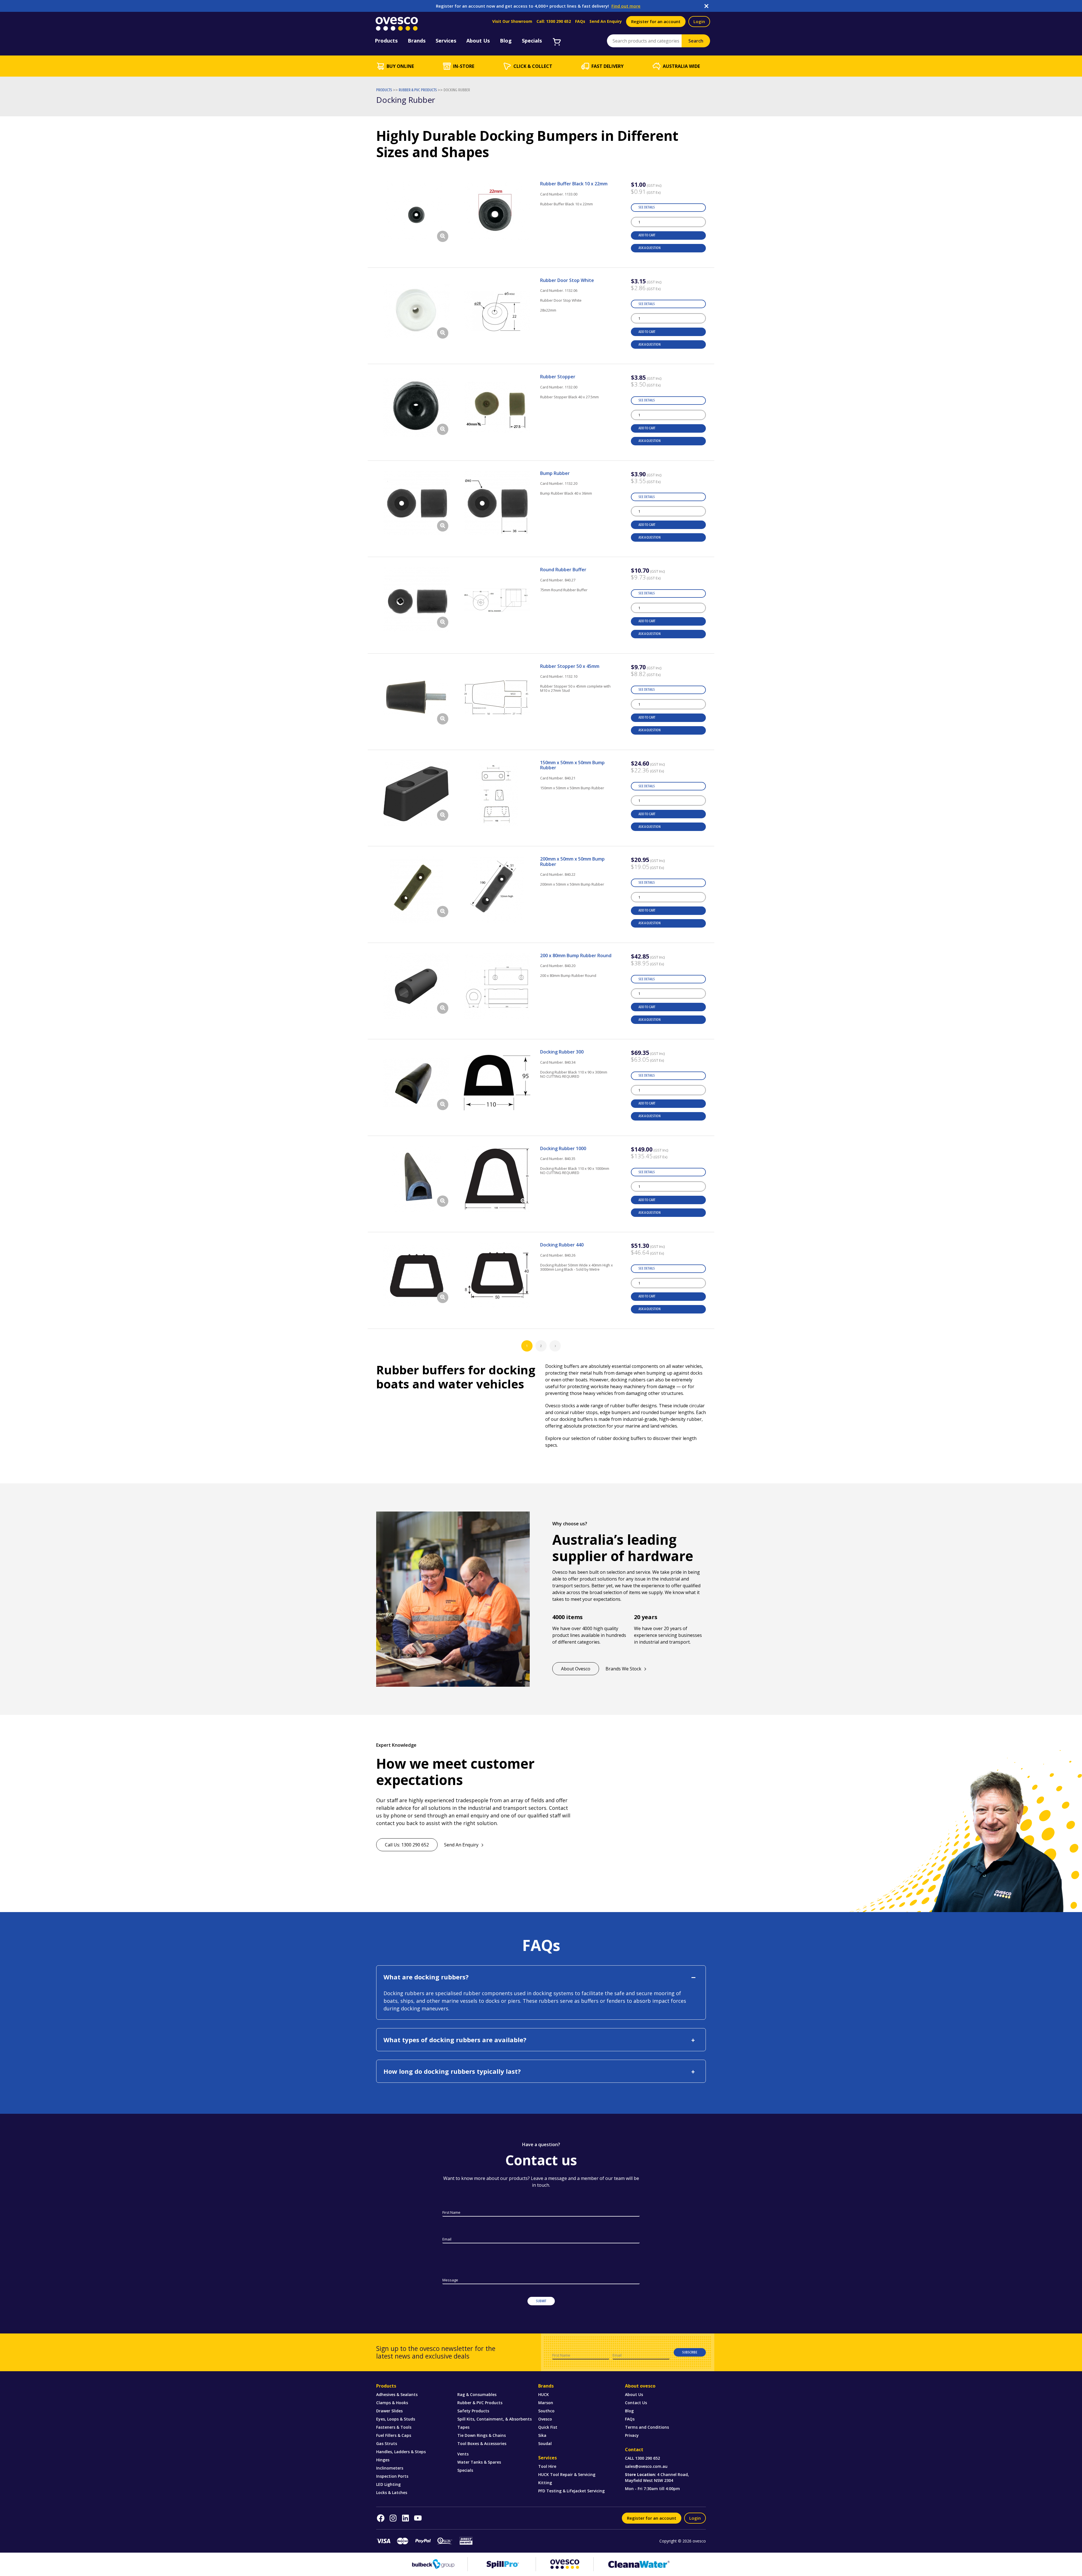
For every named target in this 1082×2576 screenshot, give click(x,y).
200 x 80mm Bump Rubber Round (576, 955)
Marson (546, 2403)
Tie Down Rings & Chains (482, 2435)
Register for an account (656, 21)
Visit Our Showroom (512, 21)
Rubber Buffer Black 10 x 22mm (574, 184)
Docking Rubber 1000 (563, 1148)
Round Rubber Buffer (563, 570)
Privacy (632, 2435)
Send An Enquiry (606, 21)
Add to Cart (647, 235)
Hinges (383, 2460)
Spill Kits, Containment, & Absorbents (495, 2419)
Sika (542, 2435)
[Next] (555, 1346)
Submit (541, 2301)
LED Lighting (388, 2484)
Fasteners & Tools (394, 2427)
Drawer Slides (389, 2411)
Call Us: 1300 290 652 (407, 1845)
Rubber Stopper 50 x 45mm (570, 666)
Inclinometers (390, 2468)
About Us (634, 2394)
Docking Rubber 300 (562, 1052)
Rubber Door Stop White (567, 280)
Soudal (545, 2443)
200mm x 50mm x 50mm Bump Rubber (572, 861)
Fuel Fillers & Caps (394, 2435)
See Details (647, 207)
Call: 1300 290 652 (554, 21)
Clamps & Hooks (392, 2403)
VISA (383, 2541)
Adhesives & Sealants (397, 2394)
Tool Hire (547, 2466)
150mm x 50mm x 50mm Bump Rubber (572, 765)
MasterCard (403, 2541)
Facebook (381, 2518)
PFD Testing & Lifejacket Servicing (571, 2491)
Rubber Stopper (558, 377)
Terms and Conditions (647, 2427)
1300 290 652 (648, 2458)
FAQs (580, 21)
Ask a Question (649, 248)
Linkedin (405, 2518)
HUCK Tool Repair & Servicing (567, 2474)
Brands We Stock (623, 1669)
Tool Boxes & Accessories (482, 2443)
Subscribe (690, 2352)
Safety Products (473, 2411)
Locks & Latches (392, 2492)
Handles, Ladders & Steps (401, 2452)
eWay (445, 2541)
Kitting (545, 2483)
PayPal (423, 2541)
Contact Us (636, 2403)
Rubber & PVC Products (480, 2403)
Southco (546, 2411)
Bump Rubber (555, 473)
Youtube (418, 2518)
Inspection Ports (392, 2476)
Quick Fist (548, 2427)
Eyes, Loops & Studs (396, 2419)
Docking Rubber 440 (562, 1245)
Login (699, 21)
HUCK (544, 2394)
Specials (465, 2470)
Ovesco (545, 2419)
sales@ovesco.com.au (646, 2466)
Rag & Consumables (477, 2394)
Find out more (626, 6)
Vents (463, 2454)
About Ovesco (576, 1669)
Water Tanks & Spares (479, 2462)
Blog (629, 2411)
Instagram (393, 2518)
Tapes (463, 2427)
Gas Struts (387, 2443)
